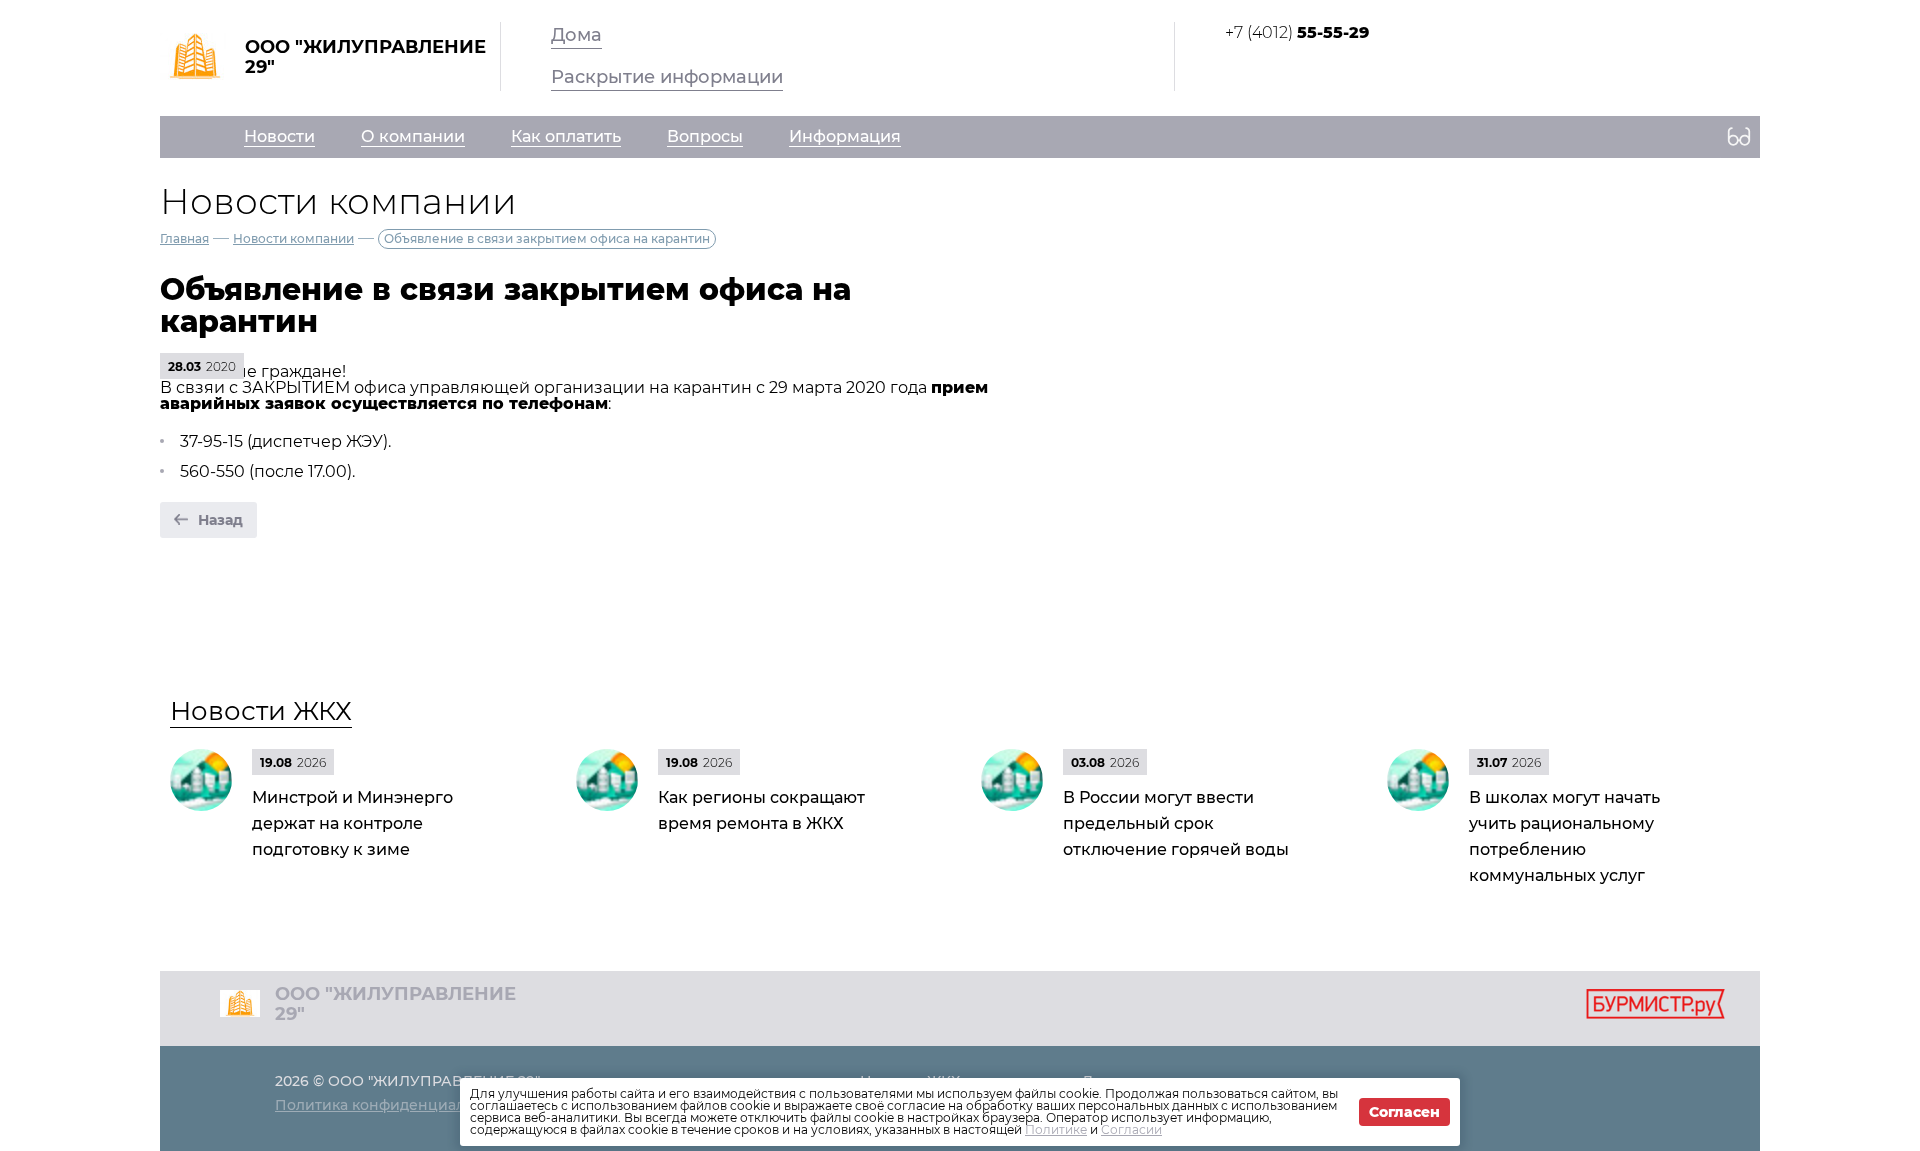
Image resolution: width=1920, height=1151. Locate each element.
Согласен (1404, 1112)
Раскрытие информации (667, 77)
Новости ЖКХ (261, 711)
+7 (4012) (1297, 32)
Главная (184, 238)
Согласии (1131, 1129)
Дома (576, 35)
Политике (1056, 1129)
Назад (220, 520)
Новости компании (293, 238)
